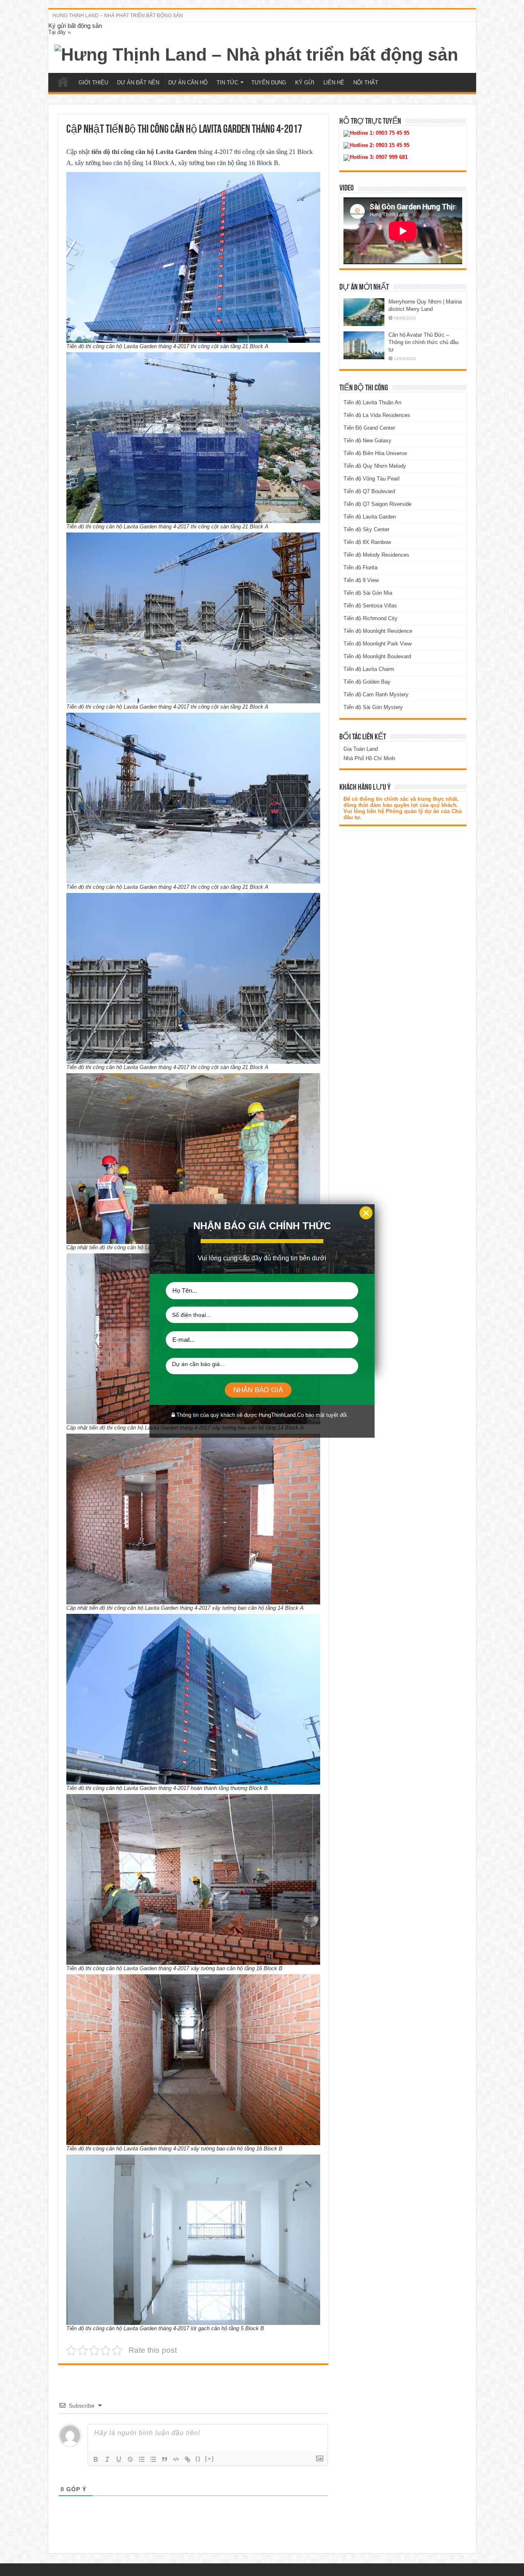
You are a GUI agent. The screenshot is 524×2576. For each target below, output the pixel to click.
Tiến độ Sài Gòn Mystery (373, 707)
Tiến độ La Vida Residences (377, 415)
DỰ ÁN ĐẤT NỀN (138, 83)
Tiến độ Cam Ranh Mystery (376, 694)
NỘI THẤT (366, 83)
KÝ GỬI (305, 83)
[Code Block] (176, 2459)
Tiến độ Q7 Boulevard (369, 491)
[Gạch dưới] (119, 2459)
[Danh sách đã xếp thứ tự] (142, 2459)
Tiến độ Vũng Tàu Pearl (372, 479)
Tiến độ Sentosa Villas (370, 606)
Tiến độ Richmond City (370, 618)
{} (198, 2459)
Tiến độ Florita (360, 568)
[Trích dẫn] (165, 2459)
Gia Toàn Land (361, 749)
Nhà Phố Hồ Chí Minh (369, 758)
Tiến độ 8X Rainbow (367, 542)
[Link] (187, 2459)
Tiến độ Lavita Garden (370, 517)
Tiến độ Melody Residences (376, 555)
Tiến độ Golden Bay (367, 682)
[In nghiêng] (107, 2459)
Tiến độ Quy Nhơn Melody (375, 466)
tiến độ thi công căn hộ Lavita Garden (144, 152)
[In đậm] (96, 2459)
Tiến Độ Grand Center (369, 428)
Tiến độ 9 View (361, 580)
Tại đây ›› (60, 32)
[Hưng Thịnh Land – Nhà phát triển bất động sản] (256, 53)
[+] (210, 2459)
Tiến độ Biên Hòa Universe (375, 453)
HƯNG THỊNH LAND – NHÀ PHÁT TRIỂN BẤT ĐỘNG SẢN (118, 16)
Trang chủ (63, 82)
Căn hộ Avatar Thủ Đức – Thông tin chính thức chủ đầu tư (423, 342)
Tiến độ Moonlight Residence (378, 631)
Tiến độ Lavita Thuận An (372, 402)
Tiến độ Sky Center (366, 529)
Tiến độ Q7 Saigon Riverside (377, 504)
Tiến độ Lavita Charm (369, 669)
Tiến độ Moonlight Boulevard (377, 656)
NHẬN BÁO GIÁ (258, 1390)
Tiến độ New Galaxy (367, 441)
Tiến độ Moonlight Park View (377, 644)
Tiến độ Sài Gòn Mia (368, 593)
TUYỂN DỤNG (269, 83)
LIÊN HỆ (334, 83)
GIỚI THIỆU (93, 83)
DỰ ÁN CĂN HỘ (188, 83)
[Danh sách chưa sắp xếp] (153, 2459)
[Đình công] (130, 2459)
